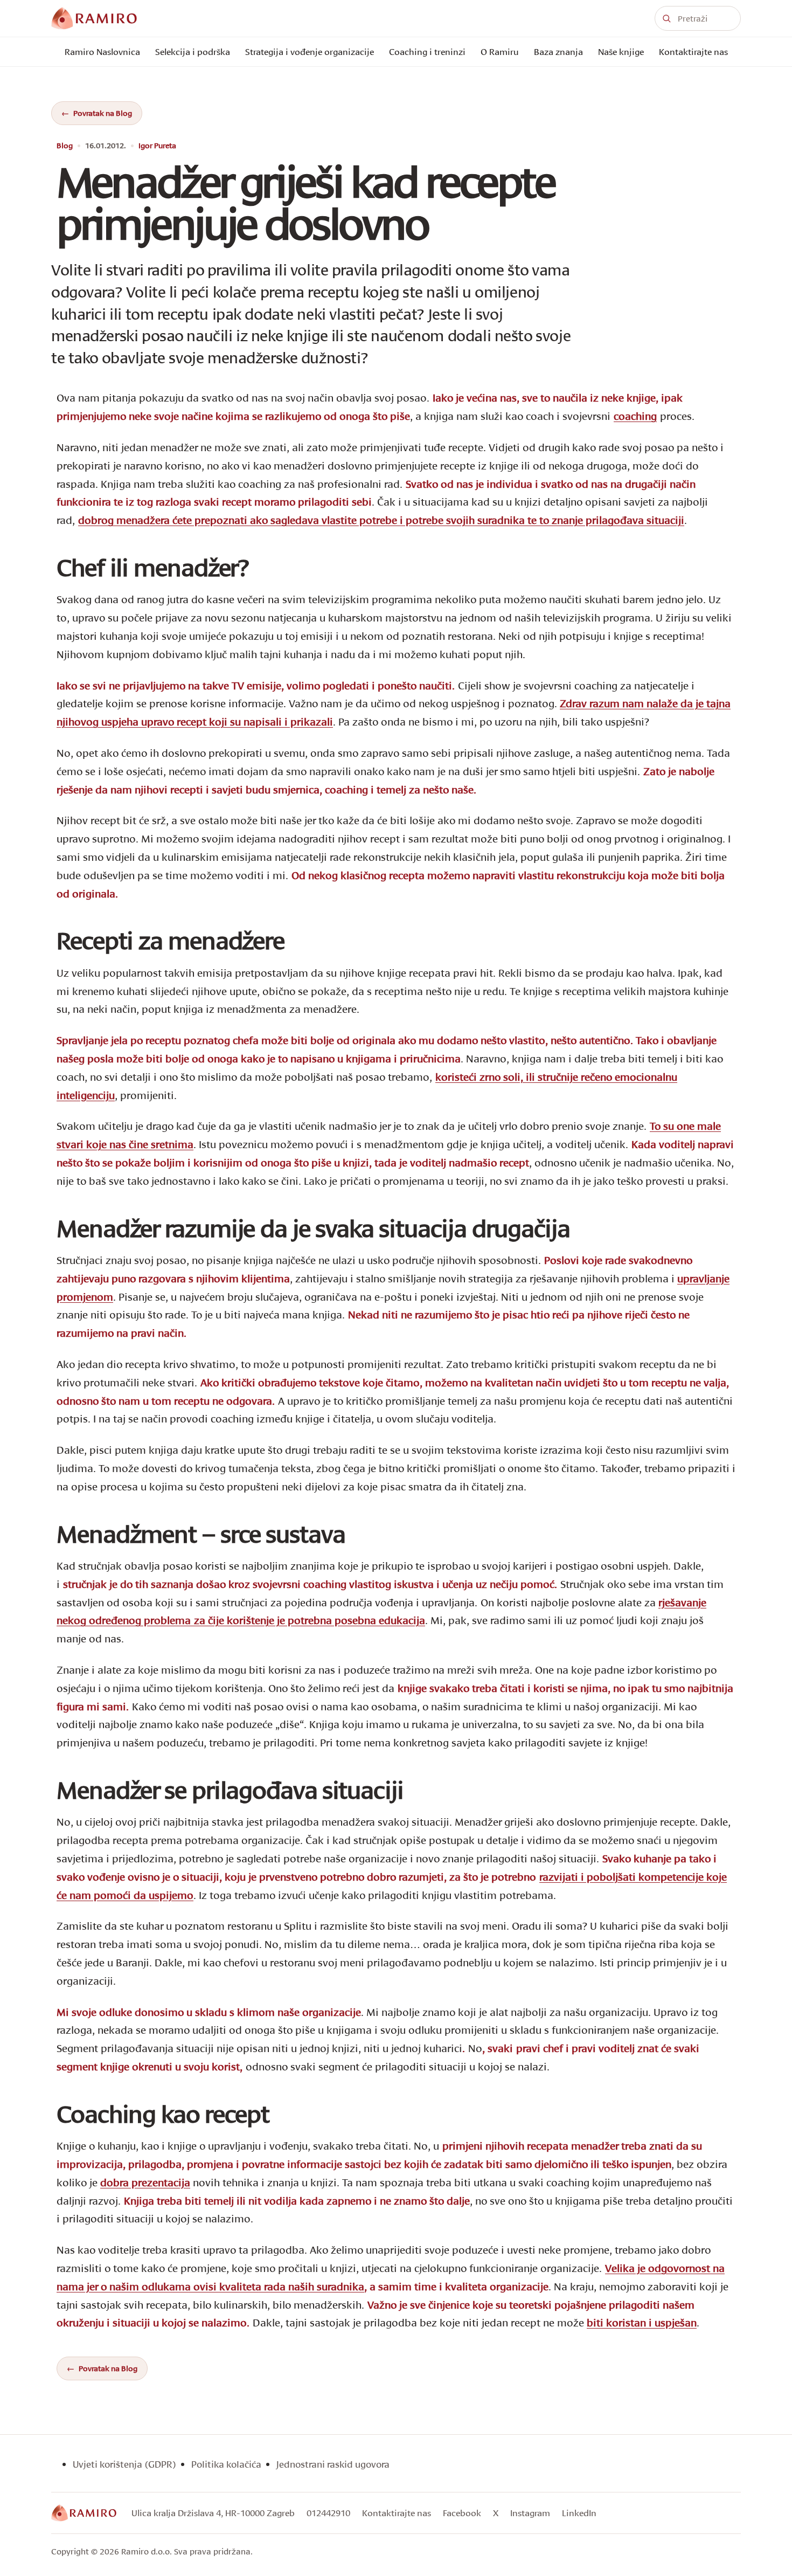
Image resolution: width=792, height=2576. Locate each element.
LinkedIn (579, 2513)
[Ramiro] (84, 2513)
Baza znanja (558, 51)
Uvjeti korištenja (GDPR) (124, 2464)
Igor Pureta (157, 146)
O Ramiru (500, 51)
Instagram (530, 2513)
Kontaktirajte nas (693, 51)
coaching (635, 416)
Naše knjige (621, 51)
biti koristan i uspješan (642, 2322)
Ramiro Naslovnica (102, 51)
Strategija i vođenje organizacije (310, 51)
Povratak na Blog (103, 113)
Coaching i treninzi (427, 51)
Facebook (462, 2513)
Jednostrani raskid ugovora (333, 2464)
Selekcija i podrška (193, 51)
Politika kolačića (226, 2464)
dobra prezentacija (145, 2182)
